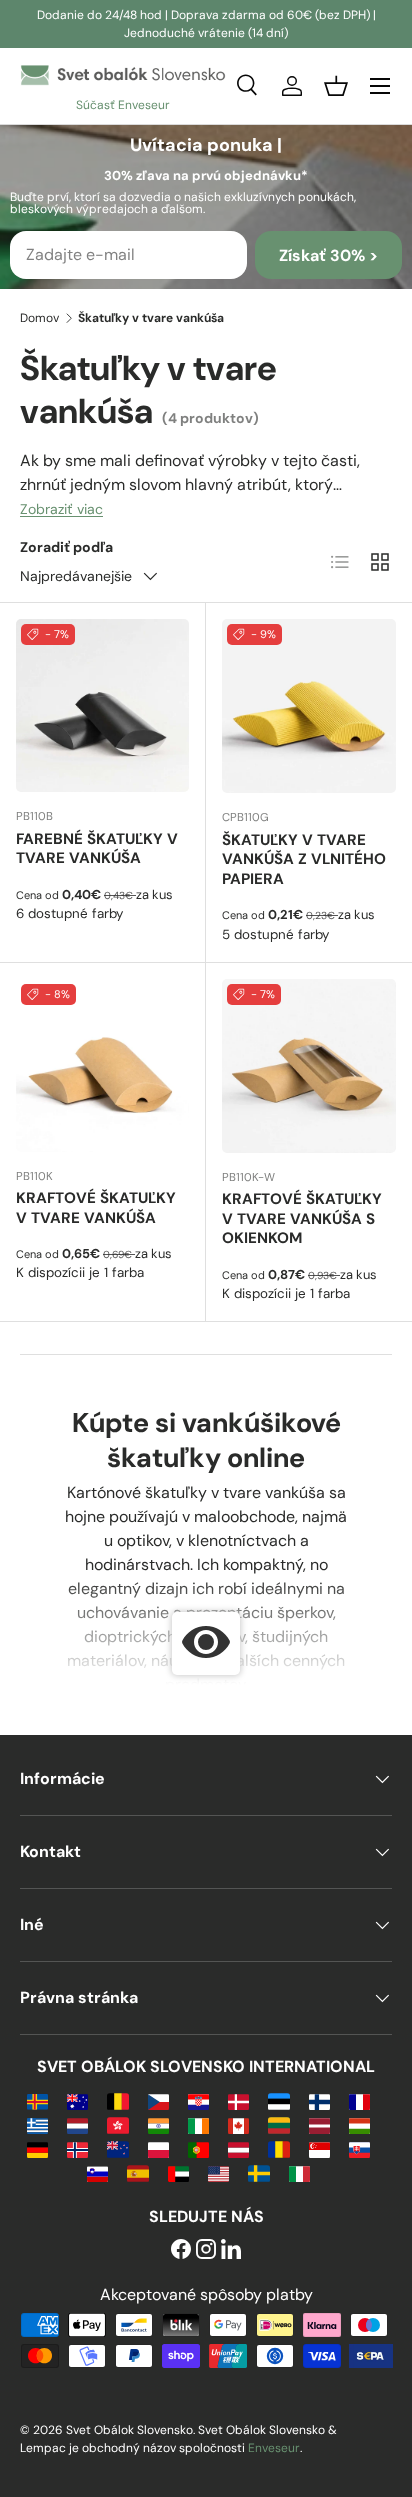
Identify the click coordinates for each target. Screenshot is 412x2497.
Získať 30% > (328, 255)
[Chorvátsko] (198, 2100)
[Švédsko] (258, 2172)
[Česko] (158, 2100)
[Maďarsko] (359, 2124)
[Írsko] (198, 2124)
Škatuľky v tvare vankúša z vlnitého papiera (304, 860)
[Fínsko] (319, 2100)
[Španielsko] (137, 2172)
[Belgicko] (117, 2100)
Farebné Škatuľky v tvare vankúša (97, 849)
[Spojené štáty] (218, 2172)
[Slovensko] (359, 2148)
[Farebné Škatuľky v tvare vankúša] (102, 705)
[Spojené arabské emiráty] (178, 2172)
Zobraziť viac (61, 509)
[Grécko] (37, 2124)
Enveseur (274, 2448)
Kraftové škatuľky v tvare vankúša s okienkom (302, 1219)
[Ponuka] (380, 86)
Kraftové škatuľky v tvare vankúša (96, 1208)
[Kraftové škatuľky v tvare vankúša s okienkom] (309, 1066)
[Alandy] (37, 2100)
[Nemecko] (37, 2148)
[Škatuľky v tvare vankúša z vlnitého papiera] (309, 706)
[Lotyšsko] (319, 2124)
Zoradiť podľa (66, 547)
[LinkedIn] (231, 2250)
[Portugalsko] (198, 2148)
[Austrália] (77, 2100)
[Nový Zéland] (117, 2148)
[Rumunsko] (278, 2148)
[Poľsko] (158, 2148)
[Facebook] (181, 2250)
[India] (158, 2124)
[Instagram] (206, 2250)
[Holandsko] (77, 2124)
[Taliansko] (299, 2172)
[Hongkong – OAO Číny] (117, 2124)
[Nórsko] (77, 2148)
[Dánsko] (238, 2100)
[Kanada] (238, 2124)
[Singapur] (319, 2148)
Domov (39, 318)
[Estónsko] (278, 2100)
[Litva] (278, 2124)
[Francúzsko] (359, 2100)
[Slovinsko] (97, 2172)
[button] (336, 86)
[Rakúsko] (238, 2148)
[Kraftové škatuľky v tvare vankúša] (102, 1065)
